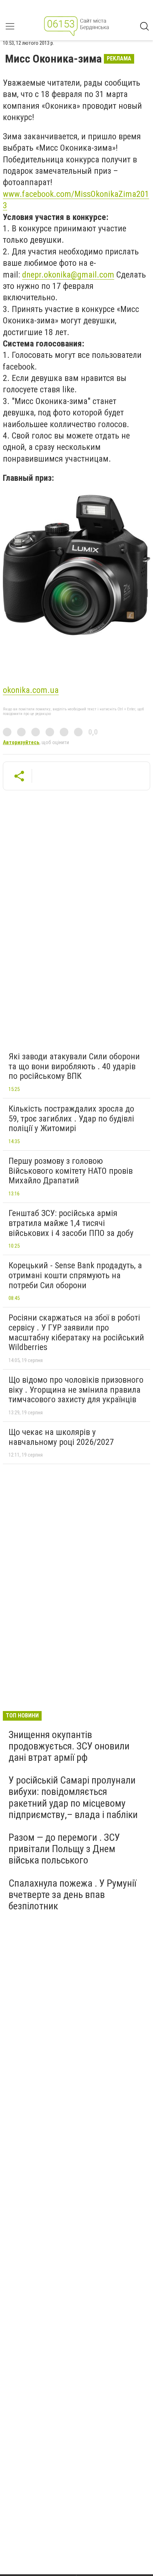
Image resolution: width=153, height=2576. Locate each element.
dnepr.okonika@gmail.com (68, 275)
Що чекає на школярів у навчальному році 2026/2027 (61, 1437)
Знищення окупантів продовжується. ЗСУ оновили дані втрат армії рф (69, 1746)
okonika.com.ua (31, 690)
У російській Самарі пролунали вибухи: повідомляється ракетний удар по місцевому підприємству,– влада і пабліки (73, 1797)
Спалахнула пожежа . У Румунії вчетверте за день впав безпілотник (72, 1895)
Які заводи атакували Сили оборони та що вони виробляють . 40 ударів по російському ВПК (74, 1066)
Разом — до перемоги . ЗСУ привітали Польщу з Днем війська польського (64, 1849)
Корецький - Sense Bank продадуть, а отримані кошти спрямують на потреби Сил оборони (75, 1275)
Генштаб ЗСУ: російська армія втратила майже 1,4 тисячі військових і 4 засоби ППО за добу (71, 1223)
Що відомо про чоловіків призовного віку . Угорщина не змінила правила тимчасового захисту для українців (76, 1390)
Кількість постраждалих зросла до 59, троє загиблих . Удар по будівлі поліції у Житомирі (71, 1118)
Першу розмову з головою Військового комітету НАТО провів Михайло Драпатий (71, 1171)
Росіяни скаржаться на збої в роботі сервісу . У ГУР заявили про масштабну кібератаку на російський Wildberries (76, 1332)
